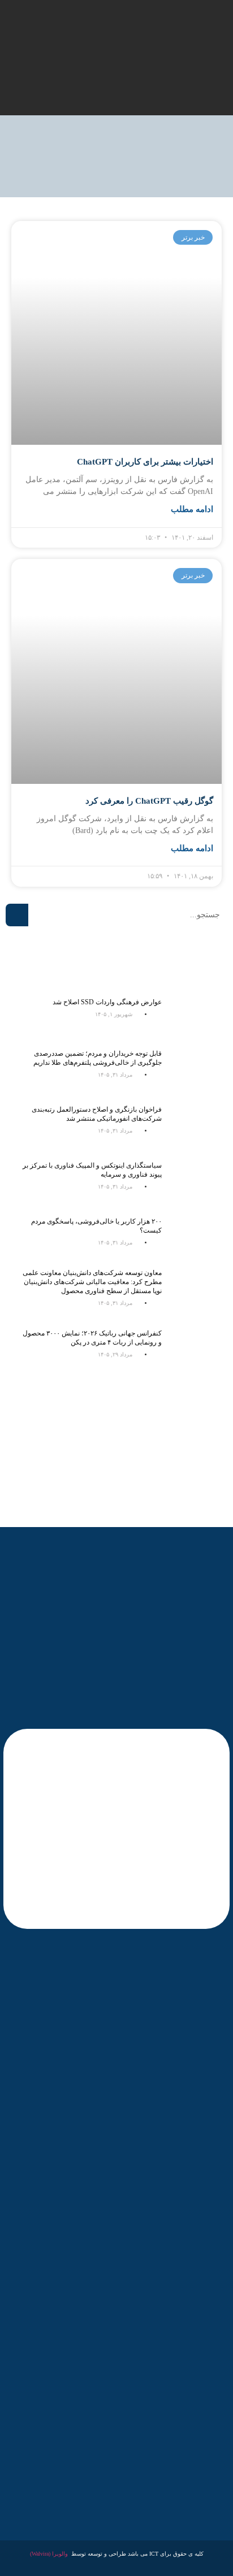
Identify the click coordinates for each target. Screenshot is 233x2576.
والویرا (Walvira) (49, 2554)
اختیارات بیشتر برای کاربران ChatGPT (145, 462)
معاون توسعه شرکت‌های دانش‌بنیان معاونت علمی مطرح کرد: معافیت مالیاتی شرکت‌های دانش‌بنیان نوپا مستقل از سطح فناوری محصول (92, 1282)
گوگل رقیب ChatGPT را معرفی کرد (149, 801)
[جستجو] (17, 915)
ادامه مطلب (192, 509)
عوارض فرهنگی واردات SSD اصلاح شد (107, 1002)
